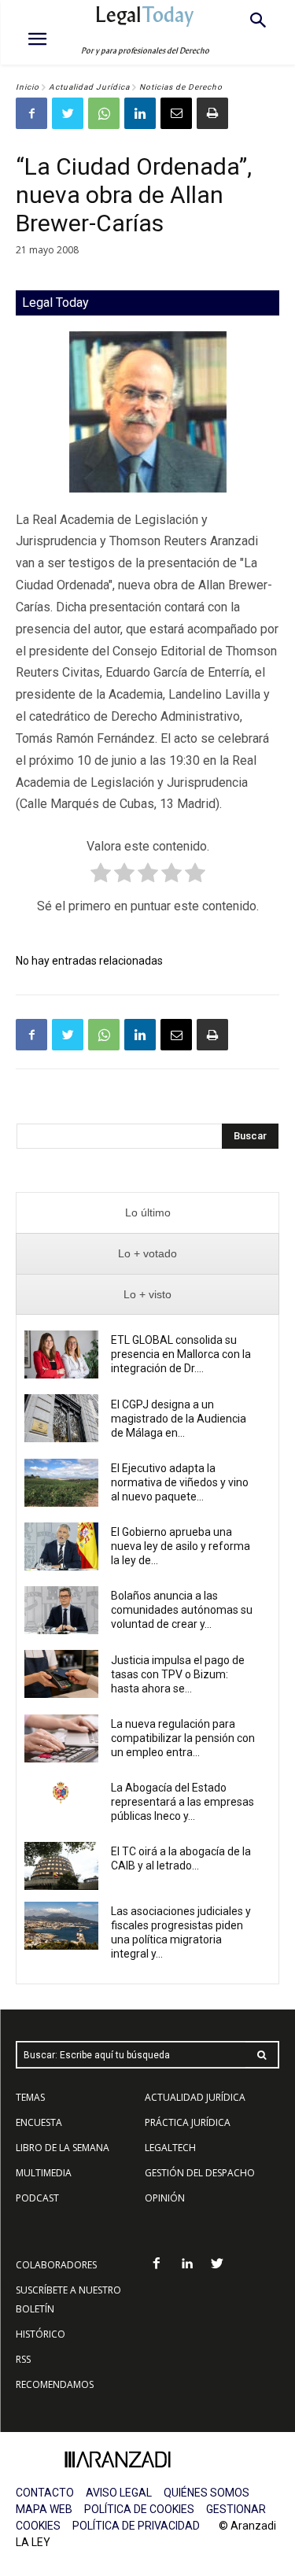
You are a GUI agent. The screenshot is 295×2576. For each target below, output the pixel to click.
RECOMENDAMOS (55, 2384)
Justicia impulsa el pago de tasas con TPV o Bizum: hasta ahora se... (178, 1674)
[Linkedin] (140, 113)
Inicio (28, 87)
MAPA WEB (44, 2509)
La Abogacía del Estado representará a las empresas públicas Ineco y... (183, 1802)
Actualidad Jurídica (89, 87)
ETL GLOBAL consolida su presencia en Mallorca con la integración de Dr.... (181, 1354)
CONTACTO (45, 2493)
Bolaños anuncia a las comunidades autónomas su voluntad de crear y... (182, 1610)
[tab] (147, 1213)
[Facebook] (31, 113)
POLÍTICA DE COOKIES (139, 2509)
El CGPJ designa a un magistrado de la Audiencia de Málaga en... (179, 1419)
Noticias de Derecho (181, 87)
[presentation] (147, 1213)
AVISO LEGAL (119, 2493)
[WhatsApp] (104, 113)
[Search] (262, 2055)
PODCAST (37, 2198)
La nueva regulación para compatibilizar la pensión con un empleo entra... (183, 1738)
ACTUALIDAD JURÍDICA (195, 2097)
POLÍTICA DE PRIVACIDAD (136, 2526)
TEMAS (30, 2097)
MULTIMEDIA (44, 2173)
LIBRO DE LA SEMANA (63, 2148)
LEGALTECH (170, 2148)
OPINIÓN (165, 2198)
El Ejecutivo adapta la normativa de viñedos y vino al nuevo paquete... (180, 1482)
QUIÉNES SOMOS (206, 2493)
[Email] (176, 113)
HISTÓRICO (41, 2334)
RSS (23, 2359)
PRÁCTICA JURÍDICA (188, 2122)
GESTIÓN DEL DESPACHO (200, 2173)
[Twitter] (68, 113)
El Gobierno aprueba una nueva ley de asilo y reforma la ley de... (181, 1546)
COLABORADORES (56, 2265)
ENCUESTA (39, 2122)
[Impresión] (212, 113)
